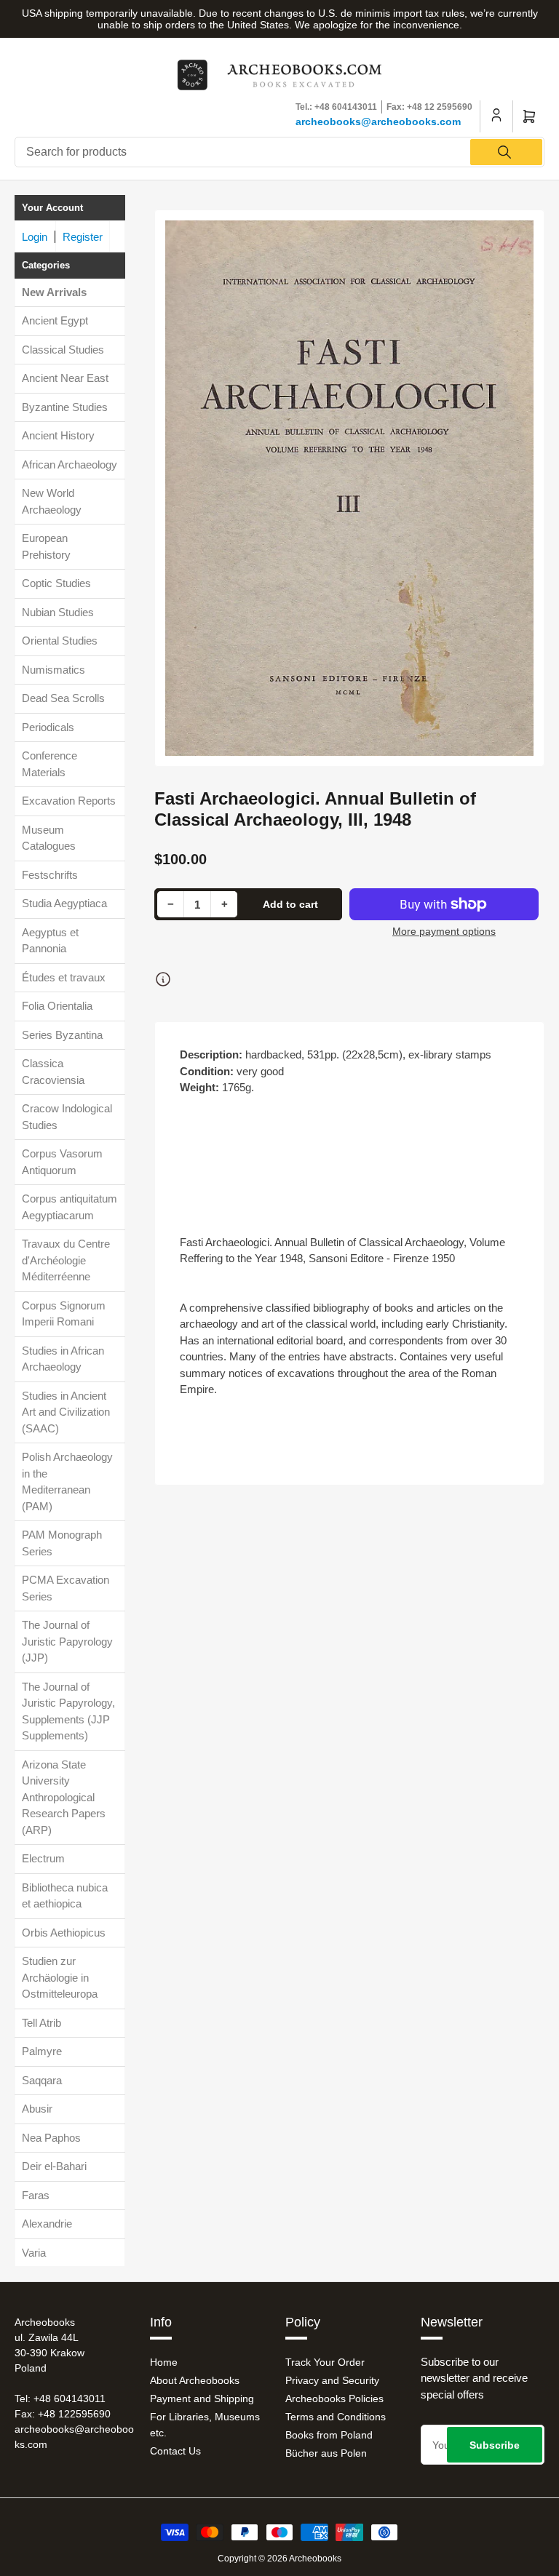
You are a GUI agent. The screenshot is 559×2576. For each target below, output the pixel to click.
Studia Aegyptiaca (64, 903)
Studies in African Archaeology (63, 1359)
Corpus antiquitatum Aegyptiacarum (70, 1207)
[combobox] (279, 152)
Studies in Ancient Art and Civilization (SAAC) (66, 1412)
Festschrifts (50, 875)
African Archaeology (70, 464)
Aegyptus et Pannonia (50, 941)
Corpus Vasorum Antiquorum (62, 1162)
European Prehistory (46, 546)
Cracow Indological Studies (67, 1117)
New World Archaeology (52, 501)
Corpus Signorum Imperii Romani (64, 1314)
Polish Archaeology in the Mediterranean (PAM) (67, 1482)
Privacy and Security (332, 2380)
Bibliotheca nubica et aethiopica (65, 1896)
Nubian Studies (58, 612)
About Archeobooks (195, 2380)
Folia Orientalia (57, 1006)
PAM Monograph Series (62, 1543)
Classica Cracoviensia (53, 1072)
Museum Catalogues (49, 838)
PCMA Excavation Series (66, 1588)
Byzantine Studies (65, 407)
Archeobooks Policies (334, 2398)
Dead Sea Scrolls (63, 698)
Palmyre (42, 2051)
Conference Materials (49, 764)
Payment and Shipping (202, 2398)
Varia (34, 2253)
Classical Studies (63, 350)
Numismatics (53, 670)
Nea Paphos (51, 2138)
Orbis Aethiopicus (64, 1933)
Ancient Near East (65, 378)
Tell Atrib (41, 2023)
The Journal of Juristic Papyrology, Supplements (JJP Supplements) (68, 1711)
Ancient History (58, 435)
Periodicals (48, 727)
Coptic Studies (56, 583)
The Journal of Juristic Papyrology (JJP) (67, 1641)
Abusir (37, 2109)
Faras (36, 2195)
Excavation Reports (69, 801)
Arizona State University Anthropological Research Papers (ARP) (64, 1797)
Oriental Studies (60, 641)
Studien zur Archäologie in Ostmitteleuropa (60, 1977)
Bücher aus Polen (326, 2453)
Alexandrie (47, 2224)
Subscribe (495, 2445)
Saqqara (42, 2080)
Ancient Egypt (55, 320)
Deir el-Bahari (54, 2166)
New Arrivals (54, 292)
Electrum (43, 1858)
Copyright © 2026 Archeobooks (279, 2559)
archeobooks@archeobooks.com (378, 121)
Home (164, 2362)
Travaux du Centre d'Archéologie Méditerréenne (66, 1260)
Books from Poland (329, 2435)
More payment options (444, 931)
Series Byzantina (62, 1035)
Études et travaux (64, 977)
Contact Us (175, 2451)
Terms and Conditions (336, 2417)
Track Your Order (325, 2362)
